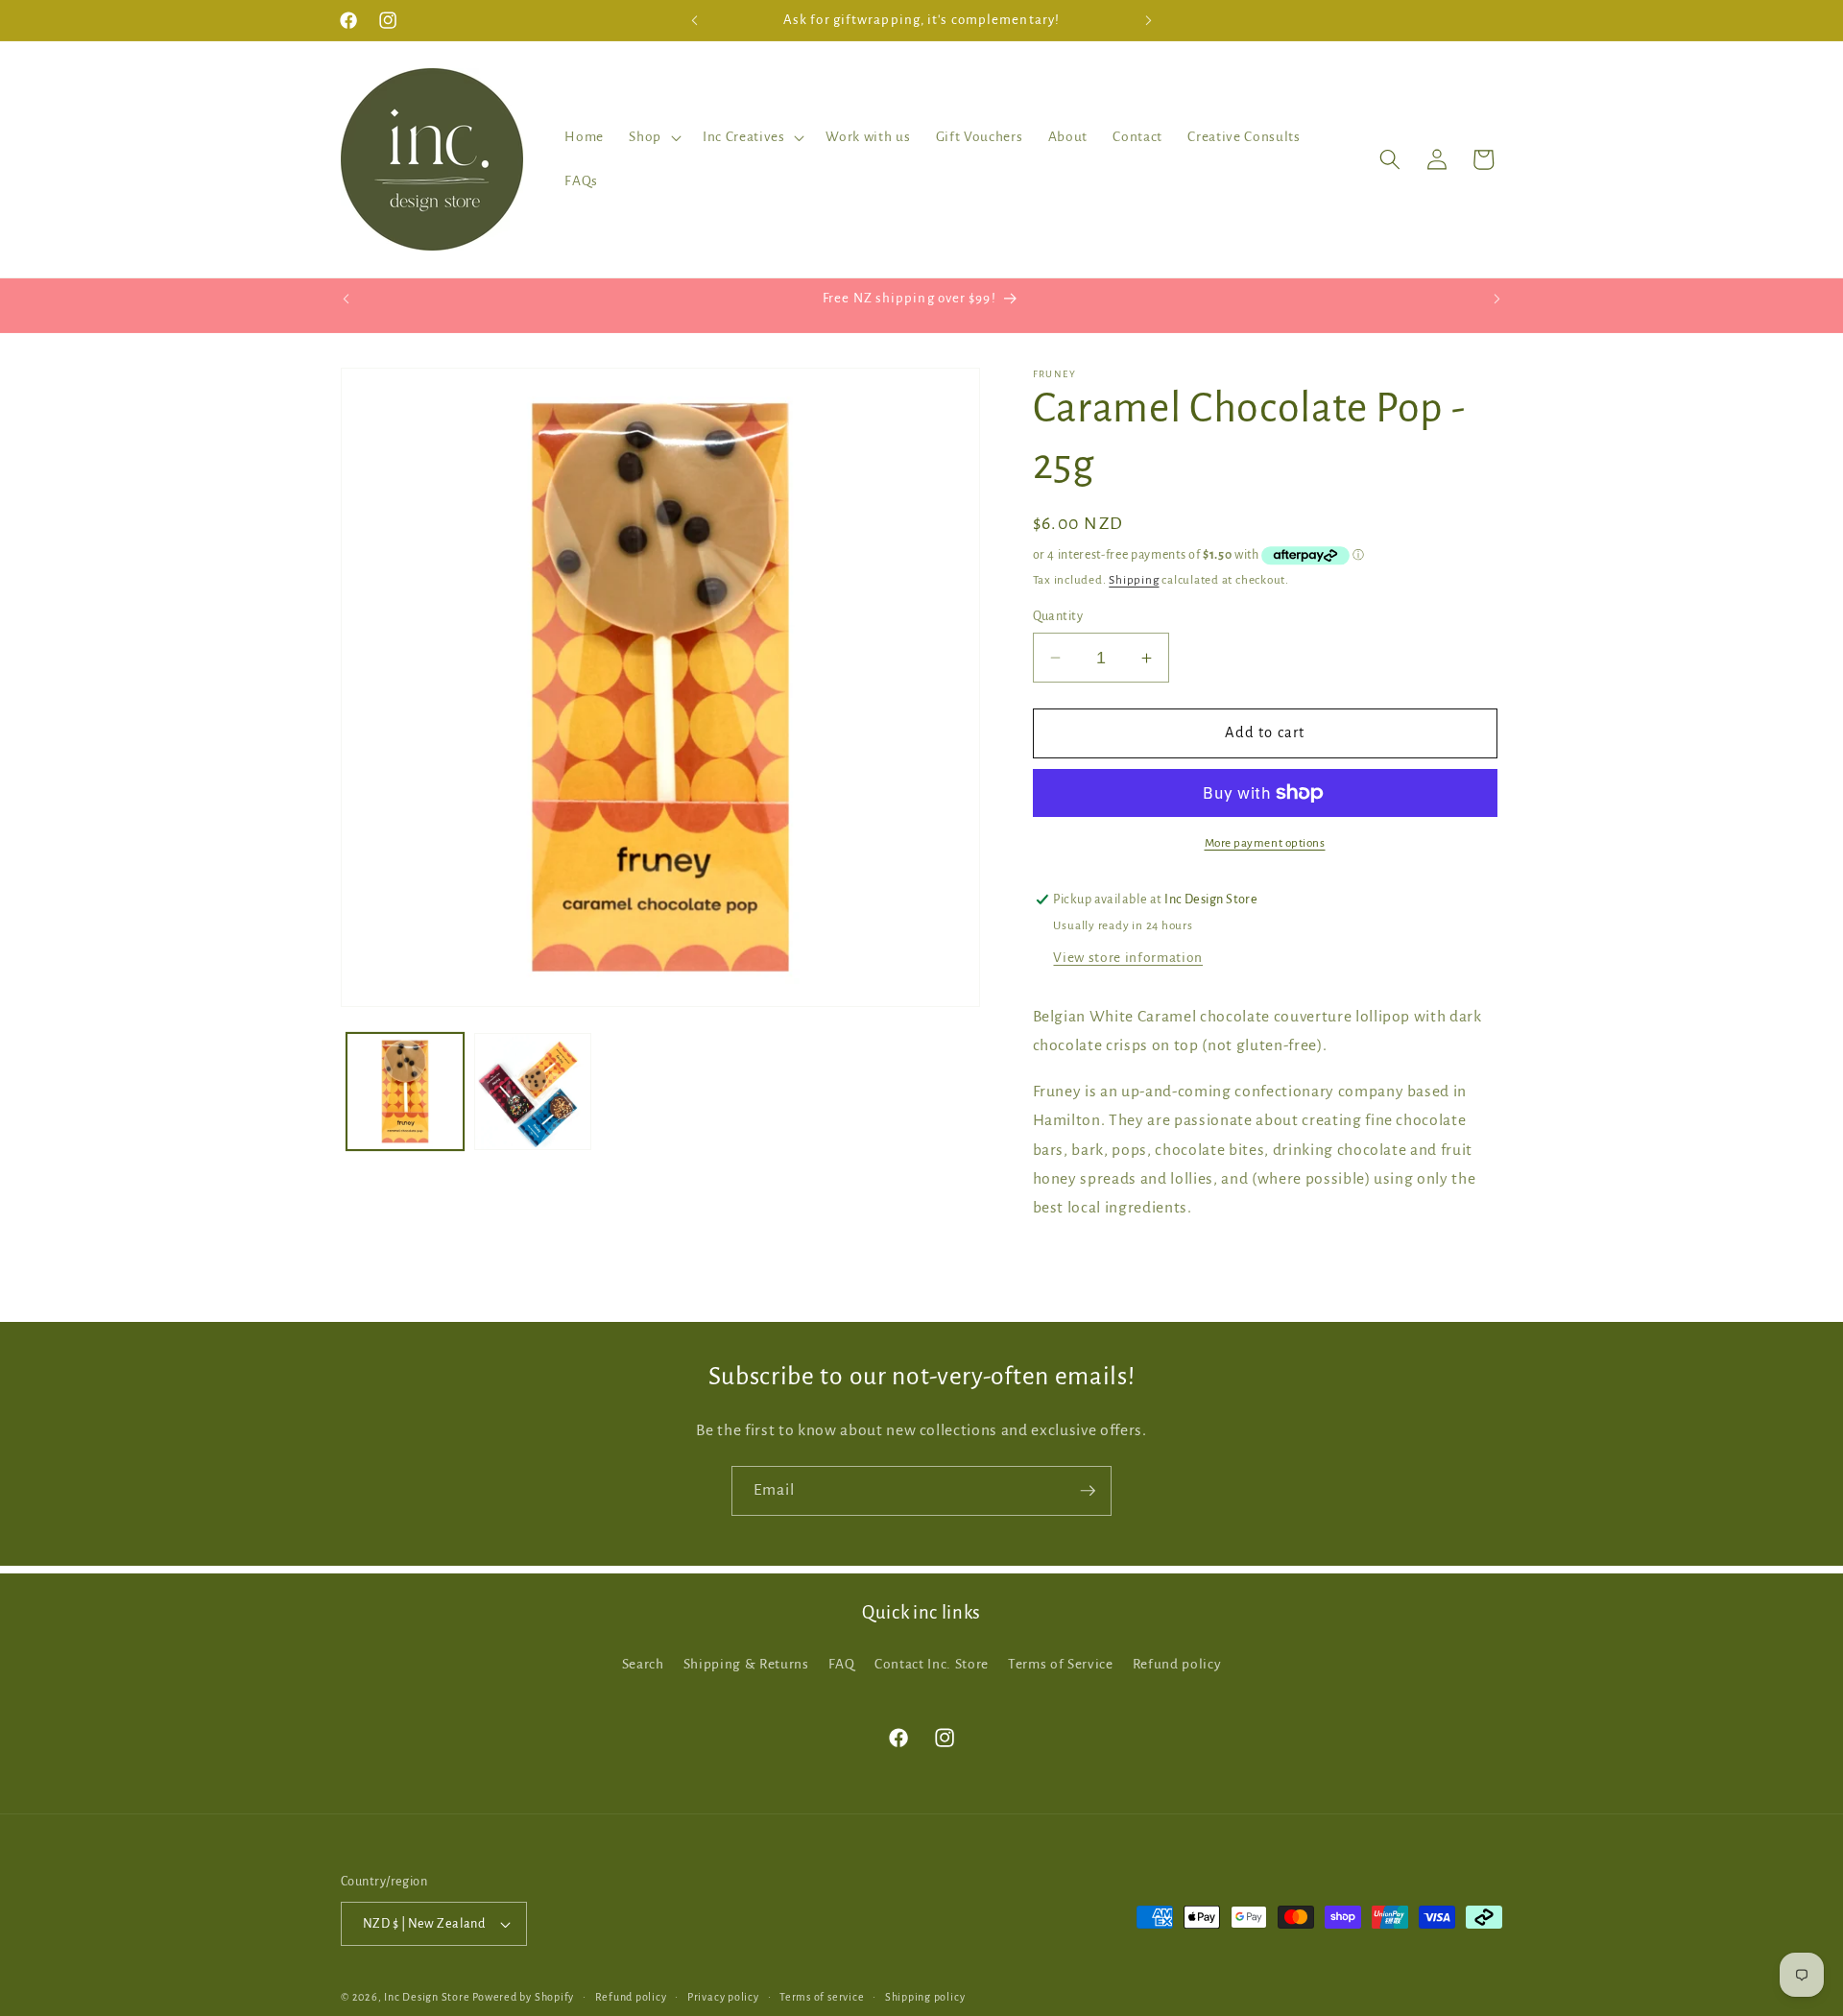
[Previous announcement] (695, 20)
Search (643, 1664)
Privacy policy (723, 1997)
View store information (1128, 958)
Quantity (1058, 616)
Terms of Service (1061, 1664)
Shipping (1134, 580)
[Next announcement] (1149, 20)
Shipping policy (925, 1997)
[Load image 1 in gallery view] (405, 1092)
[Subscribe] (1088, 1491)
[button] (653, 137)
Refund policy (1177, 1664)
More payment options (1265, 843)
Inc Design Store (427, 1997)
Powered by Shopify (523, 1997)
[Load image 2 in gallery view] (533, 1092)
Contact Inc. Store (932, 1664)
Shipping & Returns (746, 1664)
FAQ (842, 1664)
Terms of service (822, 1997)
